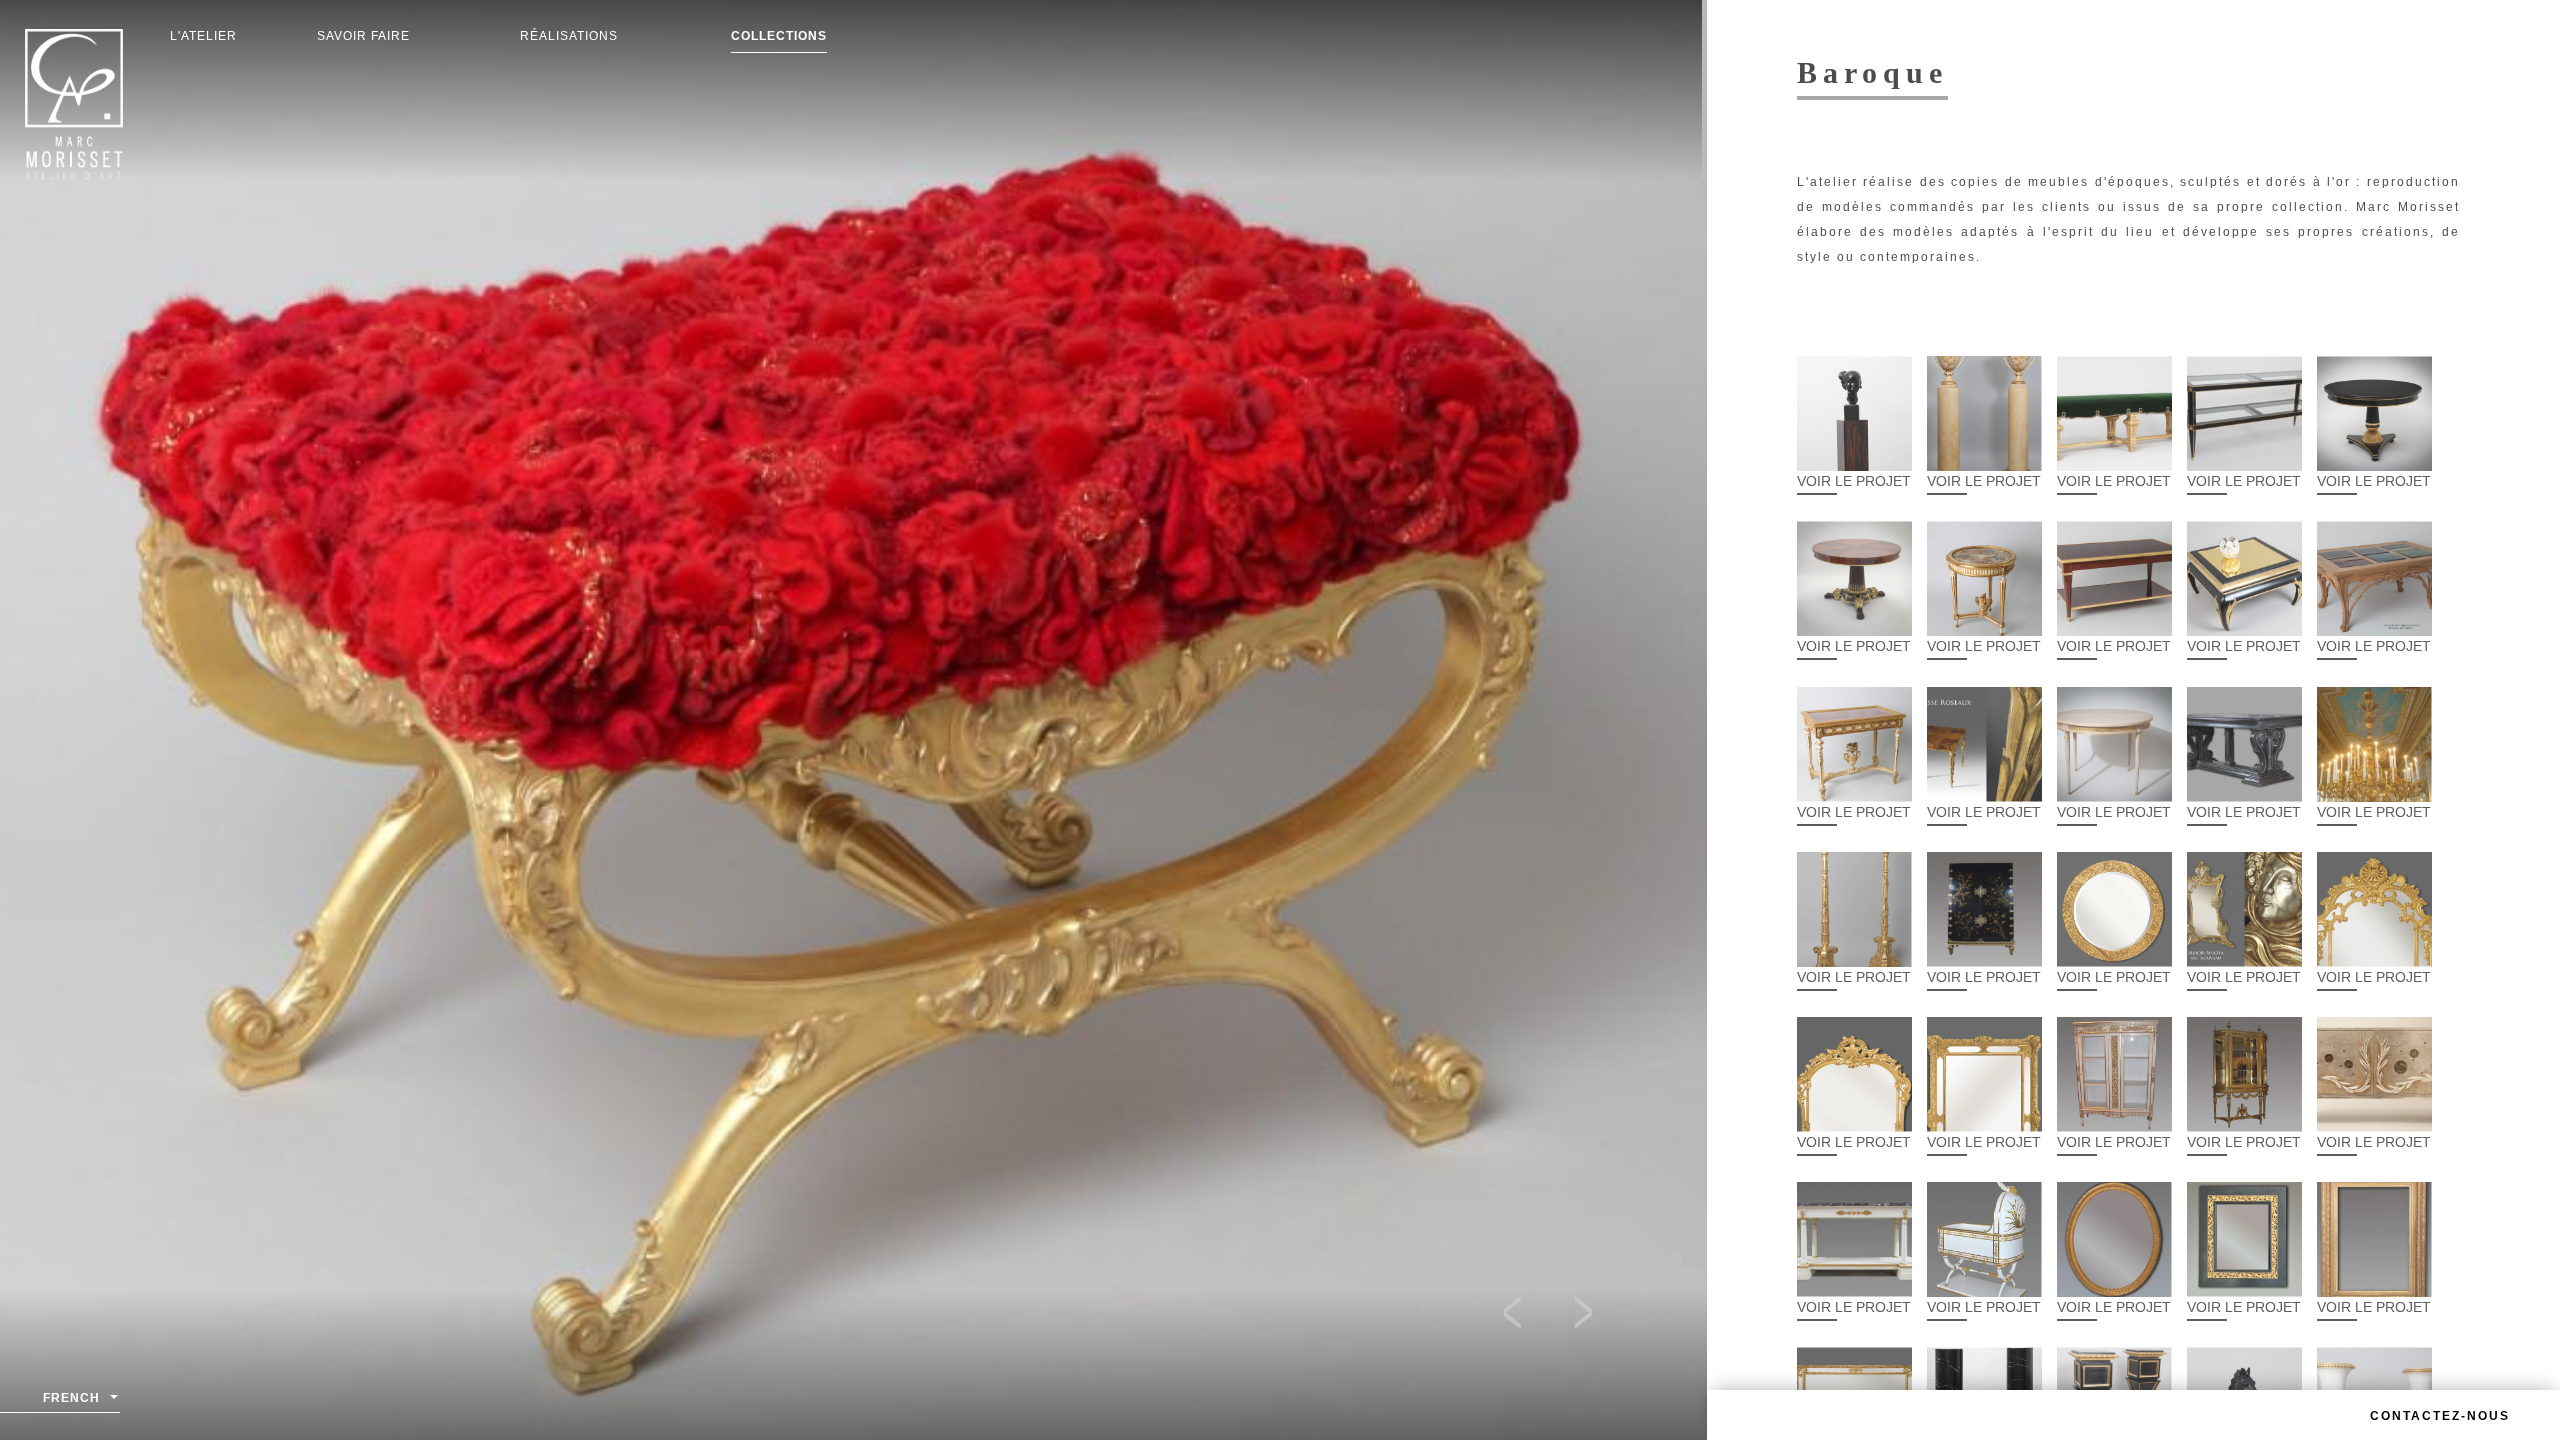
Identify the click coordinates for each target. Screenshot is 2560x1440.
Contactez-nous (2440, 1416)
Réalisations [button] (569, 36)
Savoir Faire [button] (363, 36)
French (71, 1398)
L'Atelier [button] (203, 36)
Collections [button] (779, 36)
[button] (1522, 1316)
